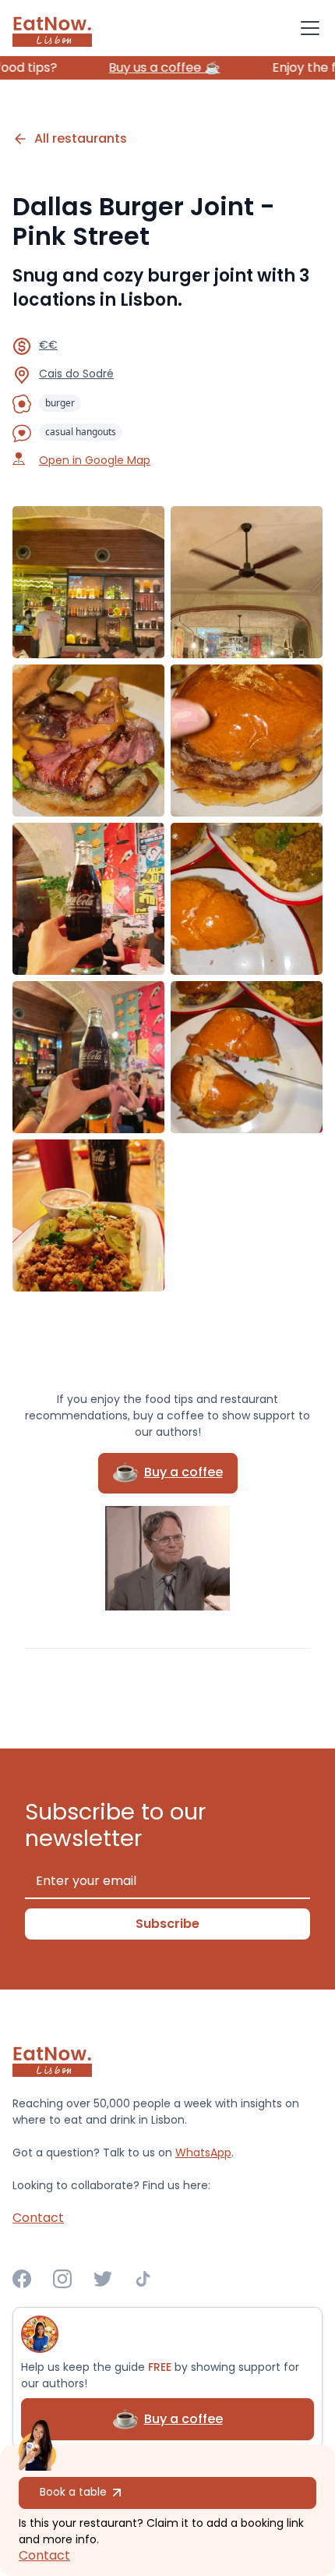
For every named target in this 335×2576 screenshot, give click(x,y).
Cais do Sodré (76, 374)
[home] (52, 28)
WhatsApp (203, 2153)
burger (60, 403)
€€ (48, 345)
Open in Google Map (95, 460)
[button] (307, 28)
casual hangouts (81, 432)
